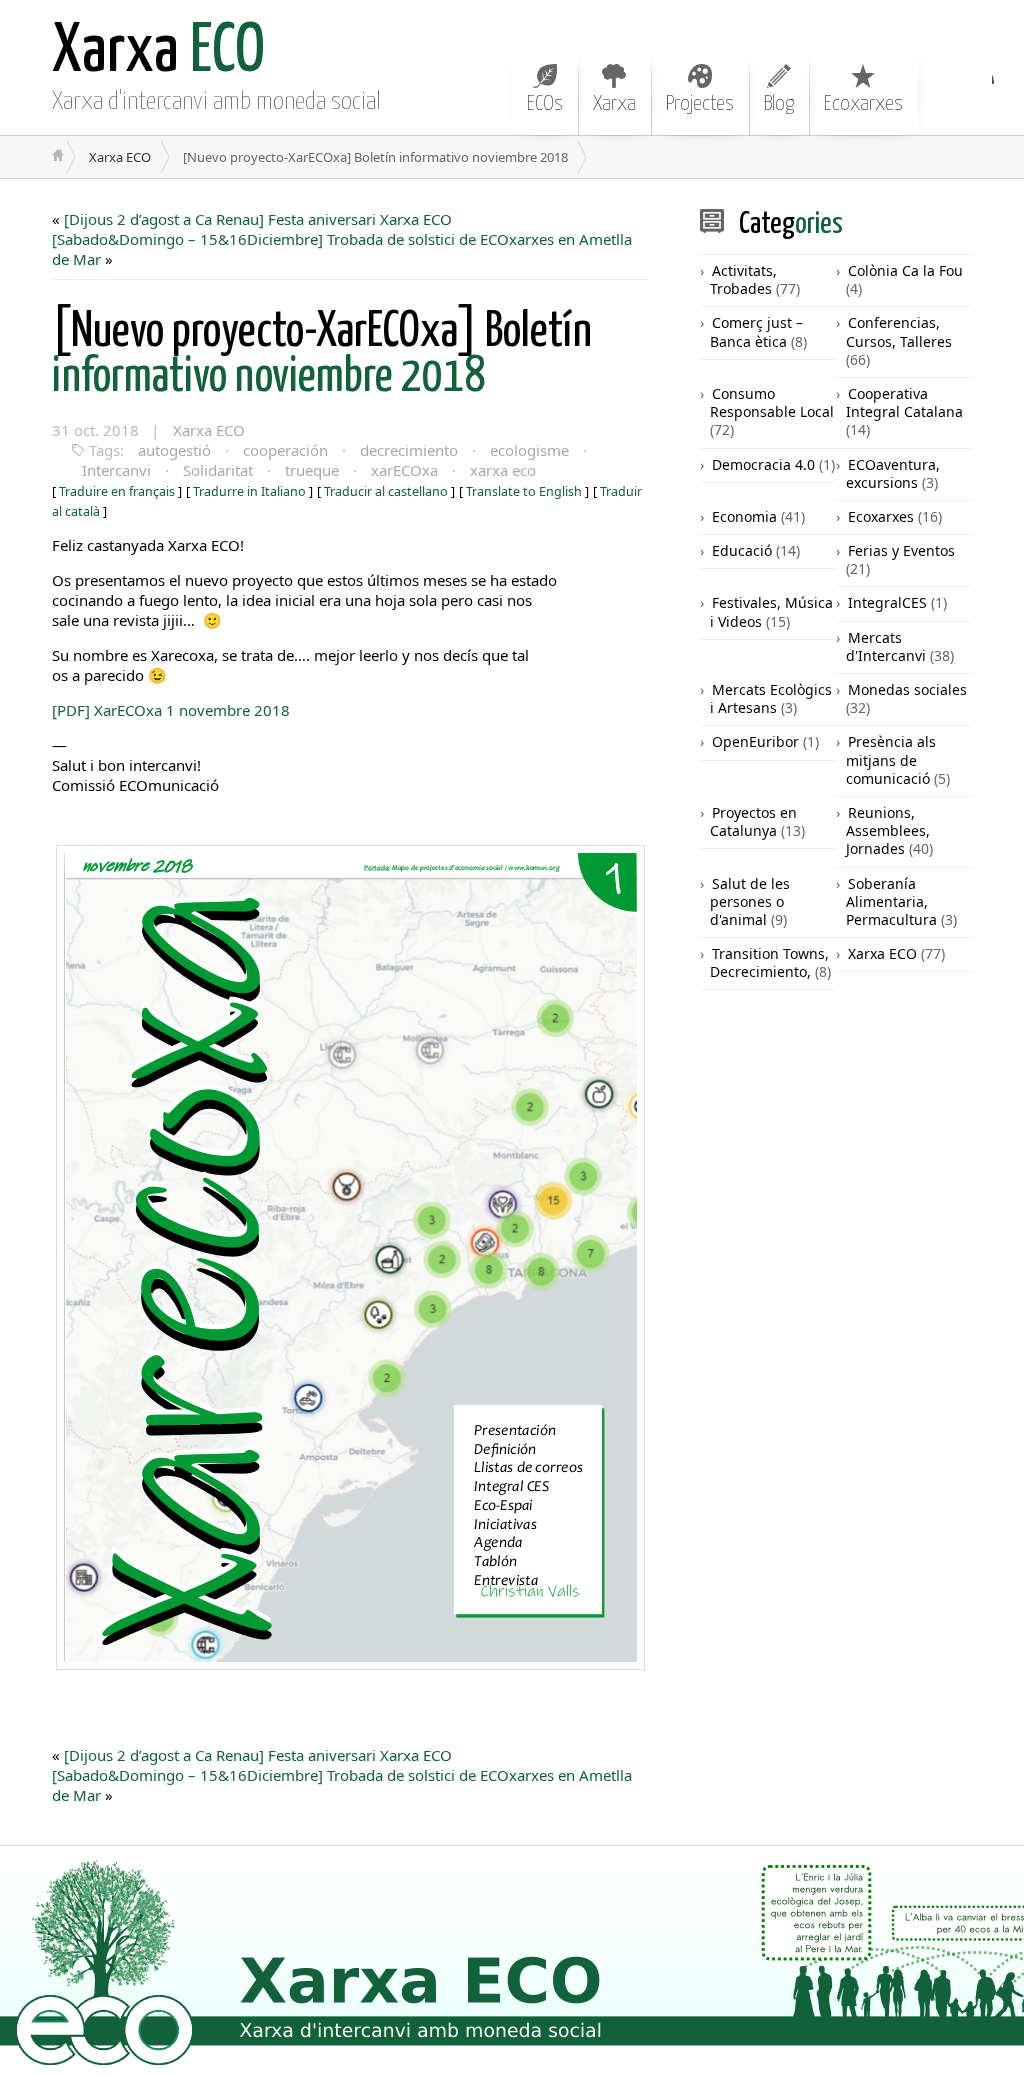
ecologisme (529, 450)
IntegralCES (887, 602)
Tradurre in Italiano (249, 491)
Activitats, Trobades (743, 279)
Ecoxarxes (863, 104)
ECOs (545, 104)
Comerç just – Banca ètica (756, 331)
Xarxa (614, 104)
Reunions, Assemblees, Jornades (888, 830)
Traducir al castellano (386, 491)
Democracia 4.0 (763, 464)
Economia (744, 516)
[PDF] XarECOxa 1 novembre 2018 (171, 710)
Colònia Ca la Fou (905, 270)
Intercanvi (116, 470)
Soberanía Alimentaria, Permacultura (891, 901)
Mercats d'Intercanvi (886, 646)
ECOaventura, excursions (893, 473)
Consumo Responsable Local (772, 402)
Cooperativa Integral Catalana (904, 402)
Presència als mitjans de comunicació (891, 759)
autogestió (174, 450)
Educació (742, 550)
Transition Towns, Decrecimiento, (769, 962)
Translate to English (524, 491)
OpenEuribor (755, 741)
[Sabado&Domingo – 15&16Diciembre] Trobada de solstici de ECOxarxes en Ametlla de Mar (342, 249)
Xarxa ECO (120, 157)
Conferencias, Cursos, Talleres (899, 331)
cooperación (285, 450)
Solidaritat (218, 470)
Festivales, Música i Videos (771, 611)
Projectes (700, 104)
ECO (158, 52)
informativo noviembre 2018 (322, 355)
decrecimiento (409, 450)
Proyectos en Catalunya (753, 821)
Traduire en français (117, 491)
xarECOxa (404, 470)
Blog (779, 104)
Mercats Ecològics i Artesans (771, 698)
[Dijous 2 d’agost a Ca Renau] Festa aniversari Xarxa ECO (258, 219)
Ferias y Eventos (901, 550)
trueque (312, 470)
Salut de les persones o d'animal (750, 901)
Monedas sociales (907, 689)
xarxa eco (503, 470)
